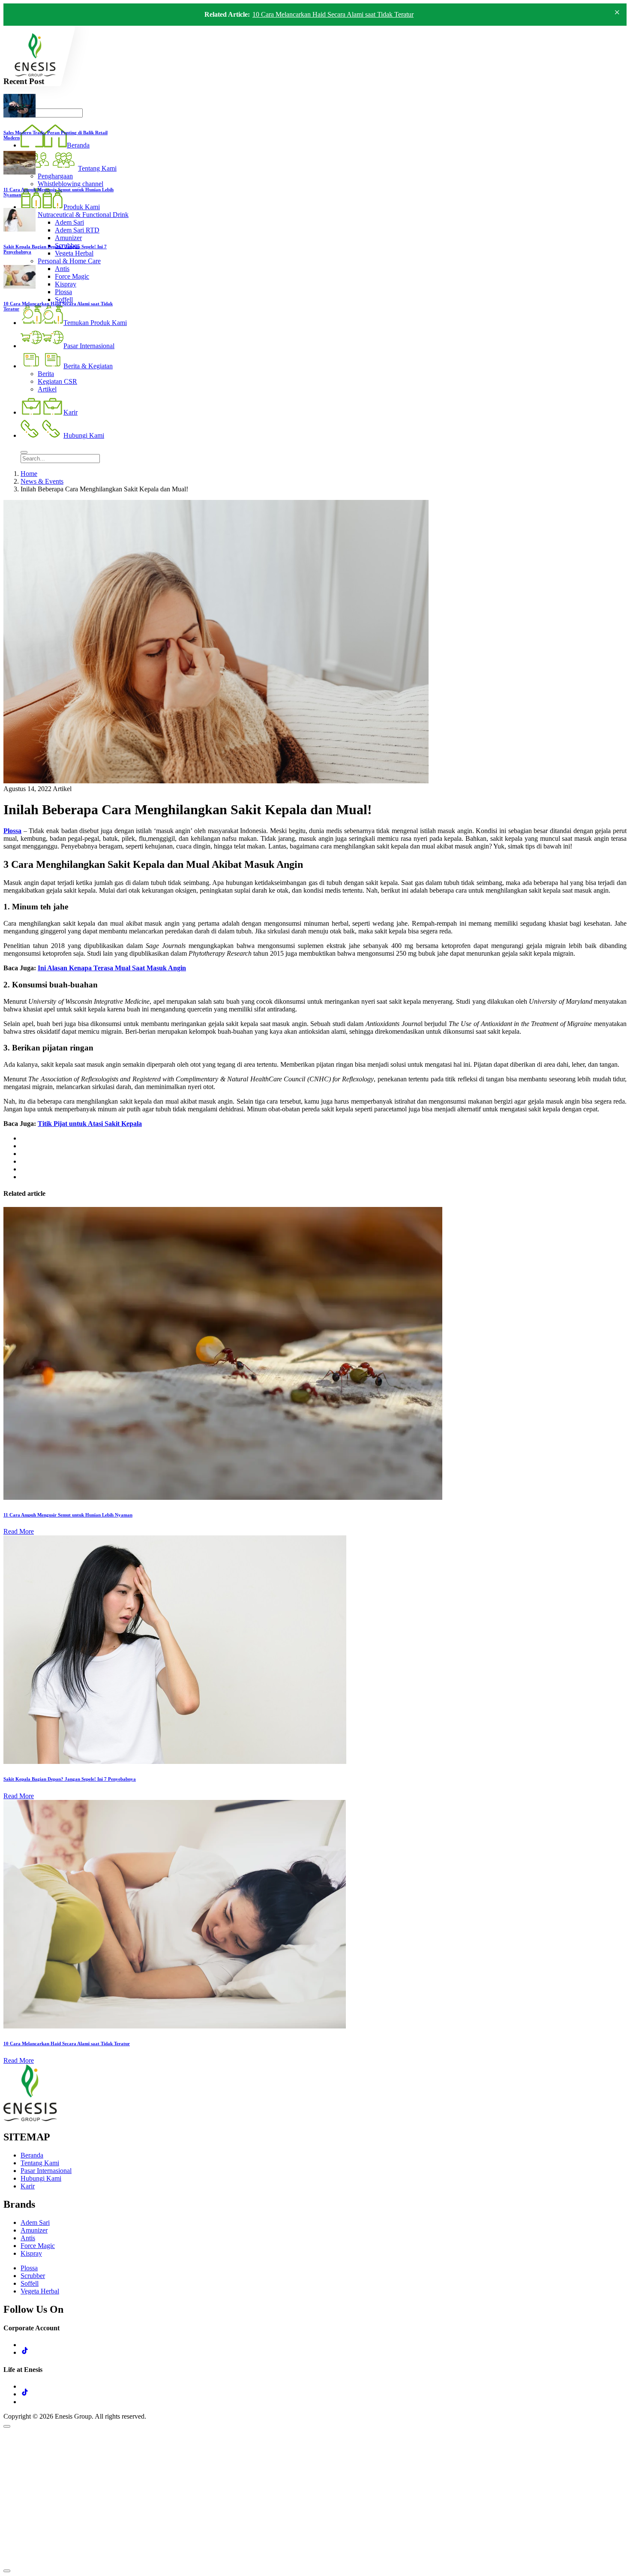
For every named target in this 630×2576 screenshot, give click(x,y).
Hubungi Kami (41, 2178)
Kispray (31, 2253)
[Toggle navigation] (24, 452)
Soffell (30, 2283)
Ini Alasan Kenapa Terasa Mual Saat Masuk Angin (112, 968)
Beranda (32, 2155)
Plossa (12, 831)
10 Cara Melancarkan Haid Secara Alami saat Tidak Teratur (333, 14)
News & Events (42, 481)
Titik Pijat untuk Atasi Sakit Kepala (90, 1124)
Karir (28, 2186)
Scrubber (33, 2276)
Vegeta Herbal (40, 2291)
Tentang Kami (40, 2163)
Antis (28, 2238)
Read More (19, 1531)
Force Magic (38, 2246)
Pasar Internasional (46, 2171)
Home (29, 474)
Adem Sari (35, 2222)
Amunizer (34, 2230)
